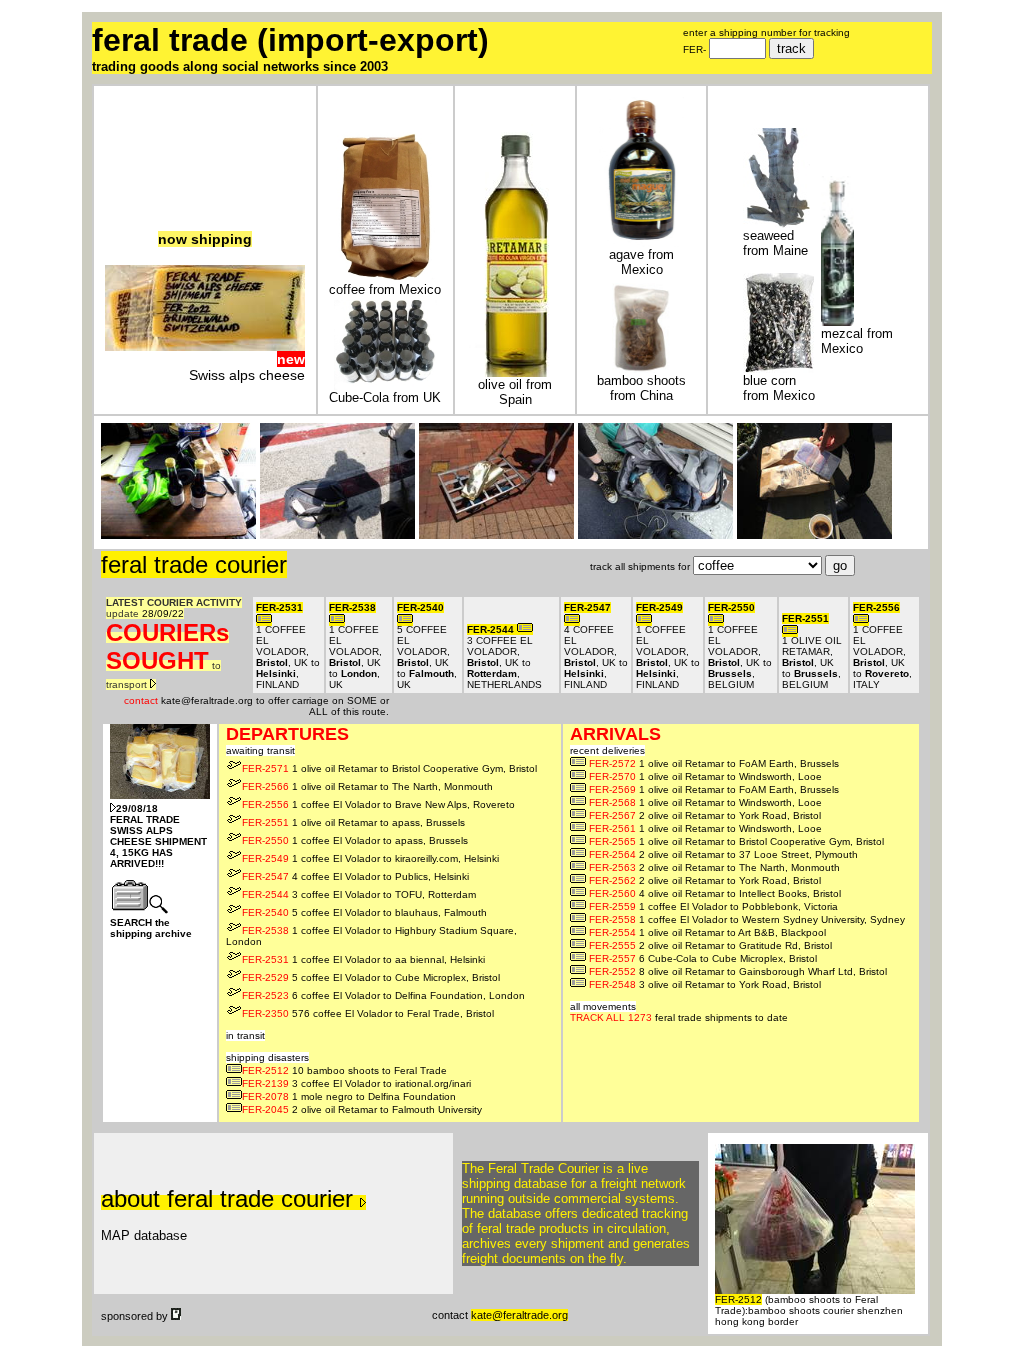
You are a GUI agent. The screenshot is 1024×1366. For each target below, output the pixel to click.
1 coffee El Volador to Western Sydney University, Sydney (747, 919)
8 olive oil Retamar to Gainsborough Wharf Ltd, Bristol (738, 971)
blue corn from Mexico (779, 388)
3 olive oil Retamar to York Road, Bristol (705, 984)
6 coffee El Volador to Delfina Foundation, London (383, 995)
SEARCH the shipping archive (151, 928)
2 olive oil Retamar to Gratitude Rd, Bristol (710, 945)
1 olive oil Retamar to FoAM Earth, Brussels (714, 763)
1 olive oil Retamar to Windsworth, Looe (705, 776)
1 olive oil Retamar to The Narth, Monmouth (367, 786)
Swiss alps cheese (247, 375)
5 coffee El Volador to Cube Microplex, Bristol (371, 977)
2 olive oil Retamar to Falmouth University (362, 1109)
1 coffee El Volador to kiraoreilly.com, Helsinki (370, 858)
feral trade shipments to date (679, 1012)
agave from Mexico (641, 262)
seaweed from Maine (775, 243)
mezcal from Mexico (857, 341)
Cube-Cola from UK (385, 397)
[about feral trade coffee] (386, 277)
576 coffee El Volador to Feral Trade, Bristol (368, 1013)
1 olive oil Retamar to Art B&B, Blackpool (707, 932)
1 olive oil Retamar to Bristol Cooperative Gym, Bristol (389, 768)
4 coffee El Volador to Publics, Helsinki (355, 876)
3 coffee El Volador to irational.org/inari (356, 1083)
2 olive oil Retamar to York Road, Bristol (705, 815)
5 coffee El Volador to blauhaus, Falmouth (364, 912)
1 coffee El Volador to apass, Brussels (355, 840)
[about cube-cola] (386, 385)
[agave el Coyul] (642, 242)
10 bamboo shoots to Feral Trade (344, 1070)
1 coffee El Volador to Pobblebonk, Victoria (713, 906)
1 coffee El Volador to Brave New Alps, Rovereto (378, 804)
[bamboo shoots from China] (641, 368)
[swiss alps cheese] (205, 346)
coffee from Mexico (385, 289)
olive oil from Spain (515, 392)
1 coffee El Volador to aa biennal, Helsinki (363, 959)
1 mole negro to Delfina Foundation (349, 1096)
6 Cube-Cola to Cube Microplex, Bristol (703, 958)
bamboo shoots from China (641, 388)
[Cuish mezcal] (837, 321)
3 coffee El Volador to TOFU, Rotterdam (359, 894)
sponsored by (136, 1316)
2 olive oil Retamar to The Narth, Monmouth (714, 867)
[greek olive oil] (515, 372)
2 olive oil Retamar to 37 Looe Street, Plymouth (723, 854)
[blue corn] (778, 368)
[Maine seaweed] (776, 223)
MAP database (144, 1235)
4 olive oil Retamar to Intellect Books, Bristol (715, 893)
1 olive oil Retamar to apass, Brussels (353, 822)
